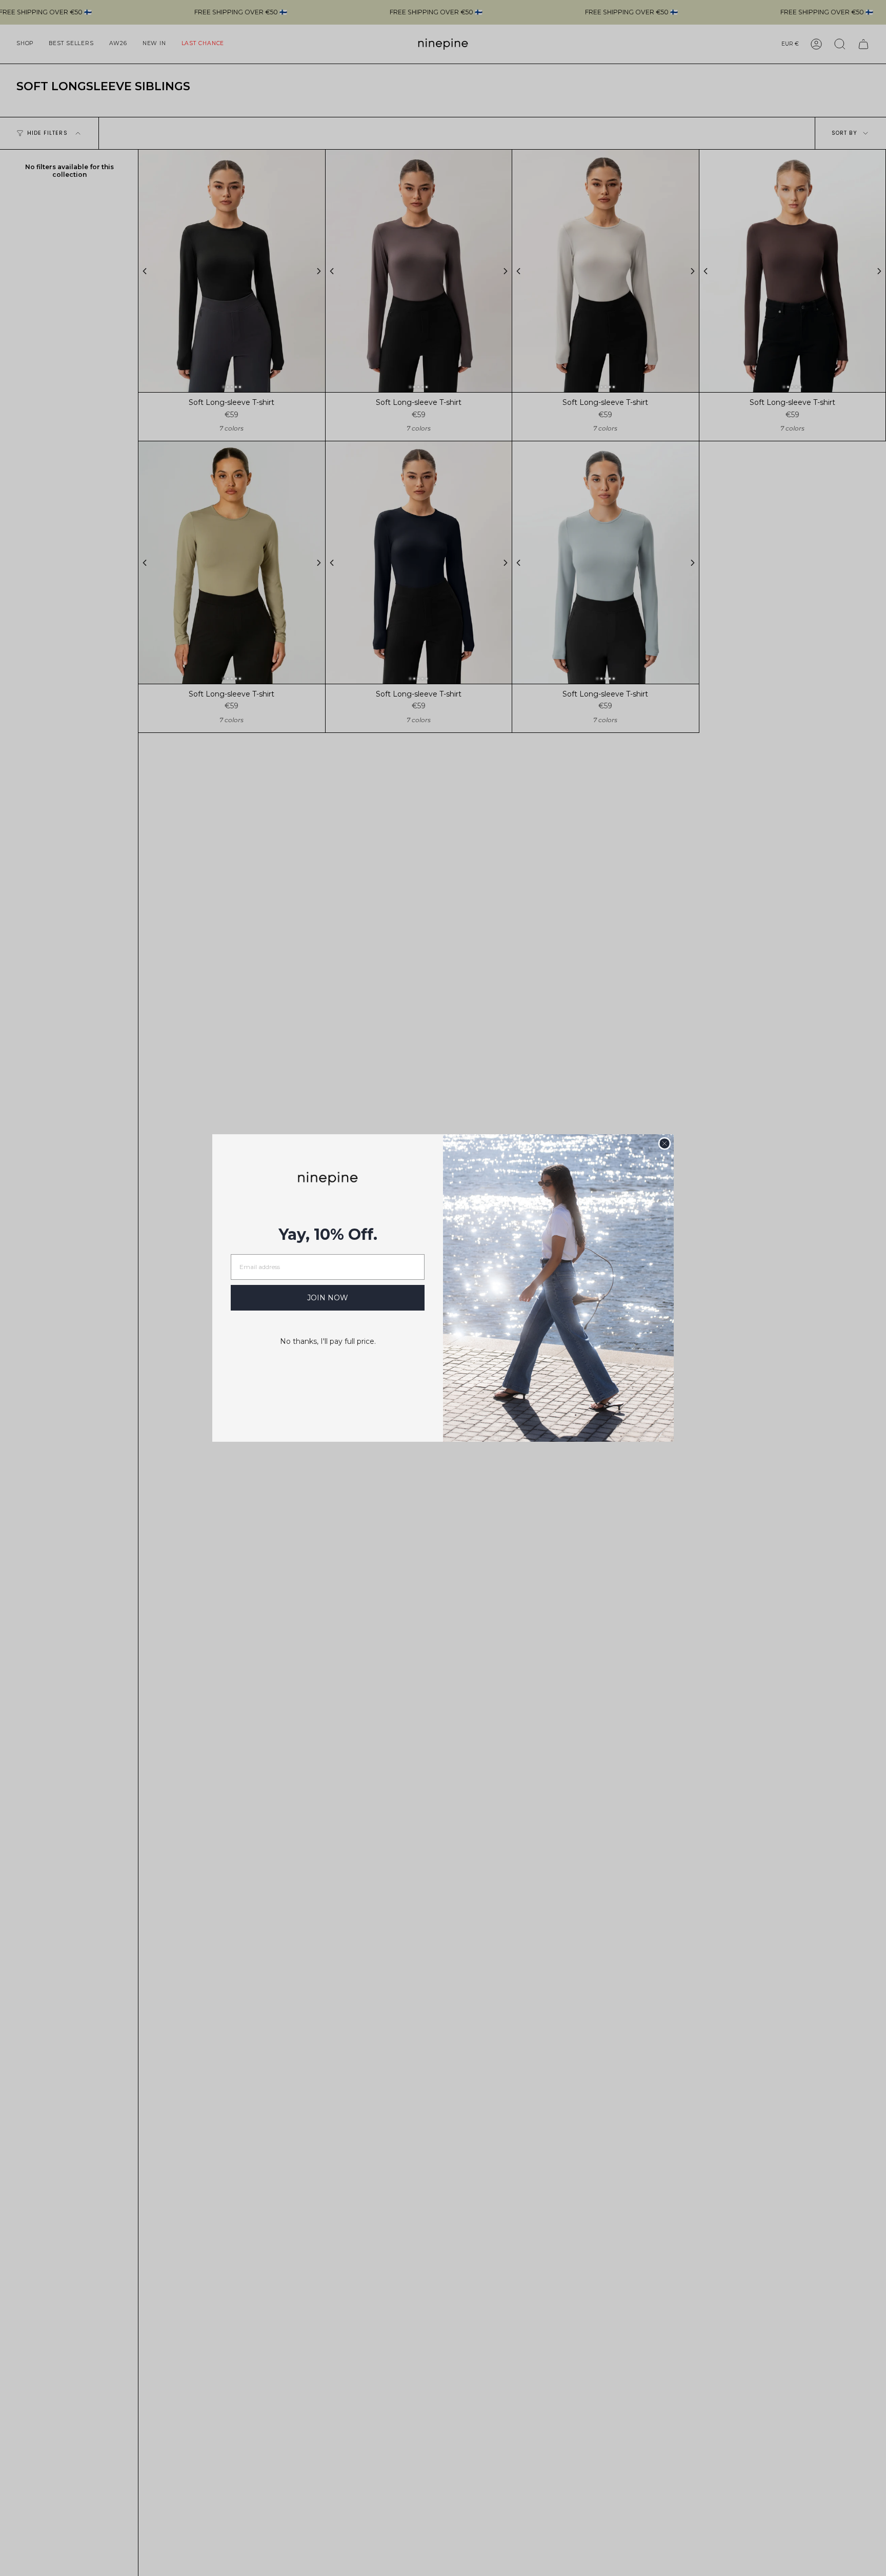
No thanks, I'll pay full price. (328, 1341)
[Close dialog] (664, 1143)
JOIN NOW (328, 1298)
